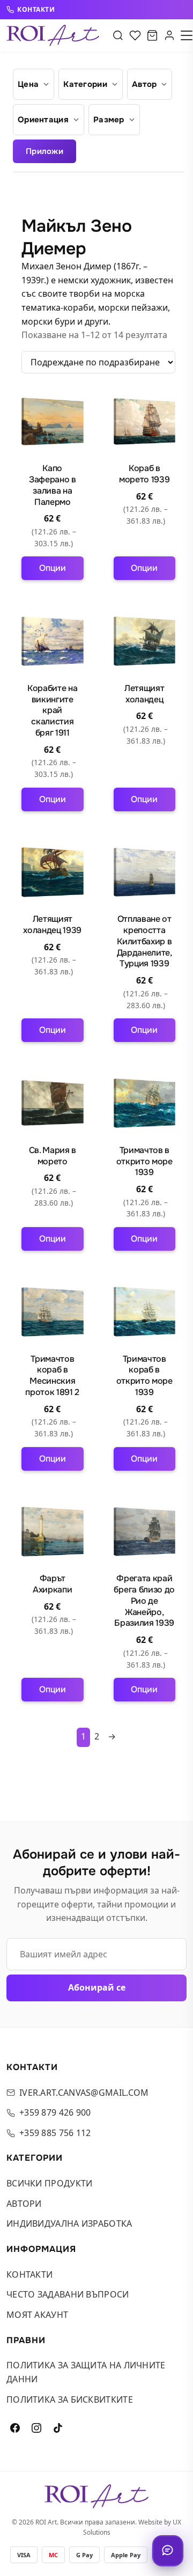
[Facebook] (15, 2428)
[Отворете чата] (168, 2551)
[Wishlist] (135, 35)
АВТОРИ (24, 2204)
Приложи (44, 151)
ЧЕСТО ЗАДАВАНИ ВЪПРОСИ (68, 2294)
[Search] (118, 35)
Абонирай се (97, 1987)
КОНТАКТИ (36, 10)
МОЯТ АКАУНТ (37, 2315)
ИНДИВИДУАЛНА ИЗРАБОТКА (69, 2223)
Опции (53, 568)
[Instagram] (36, 2428)
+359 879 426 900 (55, 2112)
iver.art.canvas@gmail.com (84, 2093)
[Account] (169, 35)
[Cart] (152, 35)
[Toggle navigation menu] (187, 35)
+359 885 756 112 (55, 2133)
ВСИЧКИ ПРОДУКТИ (50, 2183)
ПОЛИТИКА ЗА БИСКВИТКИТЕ (70, 2399)
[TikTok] (58, 2428)
